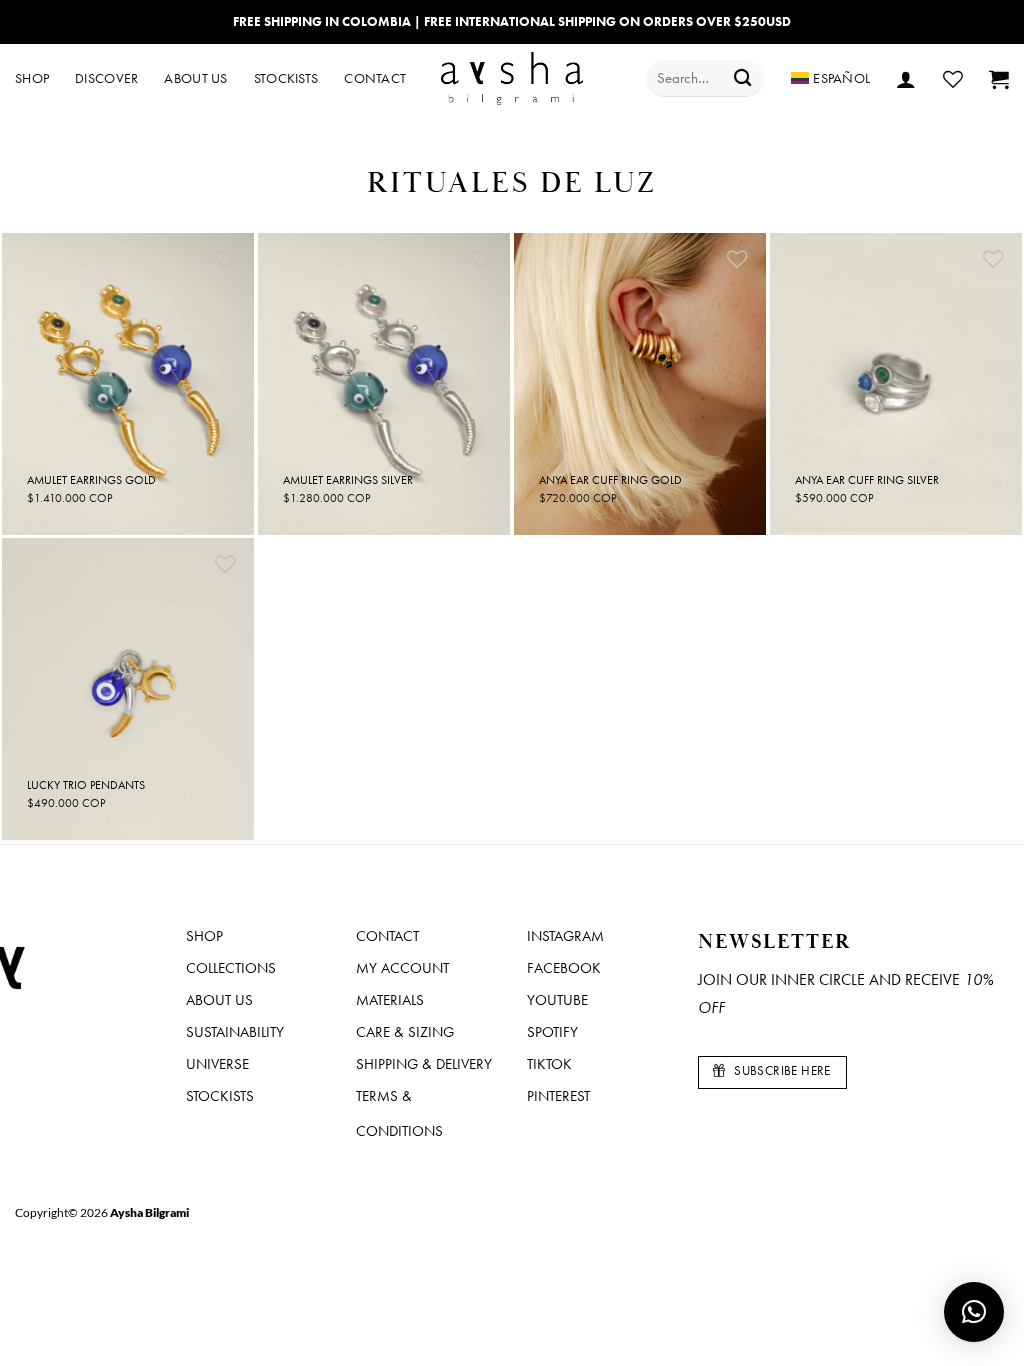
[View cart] (999, 79)
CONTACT (375, 78)
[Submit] (742, 78)
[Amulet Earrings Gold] (128, 384)
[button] (906, 79)
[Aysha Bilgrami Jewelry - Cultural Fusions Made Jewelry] (512, 78)
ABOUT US (195, 78)
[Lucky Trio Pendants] (128, 689)
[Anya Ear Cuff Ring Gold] (640, 384)
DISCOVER (106, 78)
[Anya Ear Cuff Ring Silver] (896, 384)
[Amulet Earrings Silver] (384, 384)
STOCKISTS (286, 78)
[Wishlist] (953, 79)
